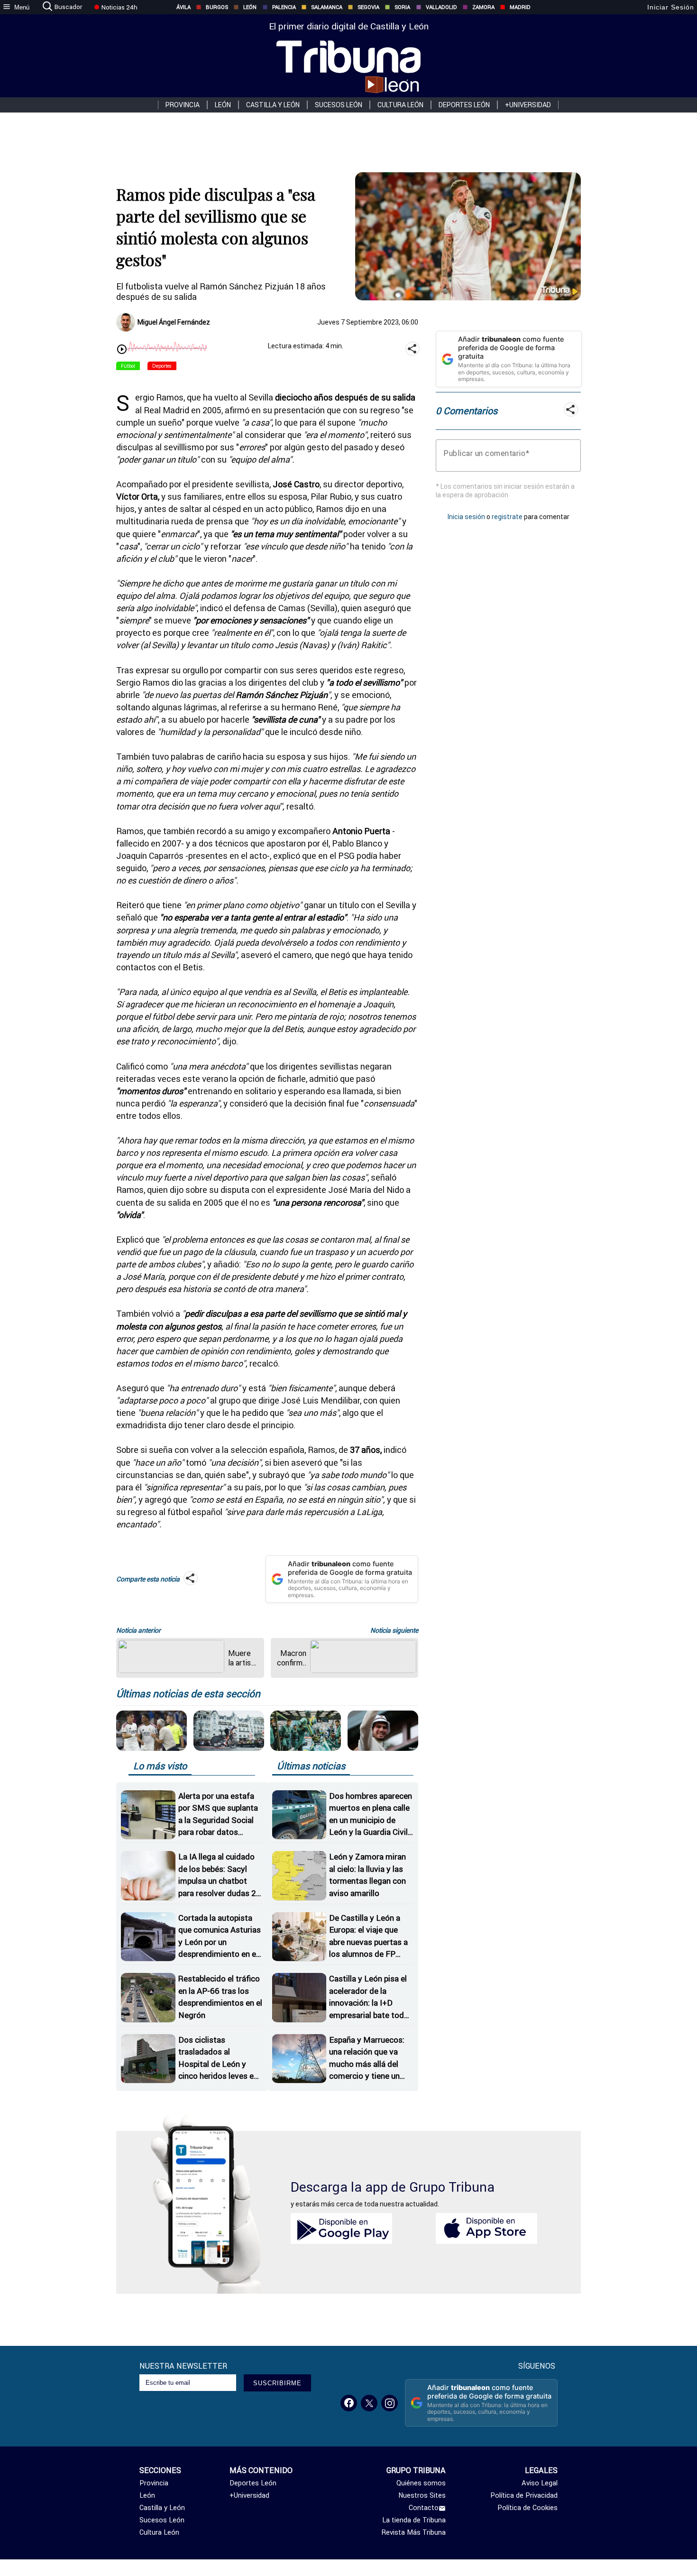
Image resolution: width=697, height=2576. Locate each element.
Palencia (284, 7)
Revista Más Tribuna (414, 2532)
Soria (402, 7)
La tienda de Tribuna (414, 2520)
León (250, 7)
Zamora (483, 7)
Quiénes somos (421, 2483)
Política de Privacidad (524, 2495)
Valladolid (441, 7)
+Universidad (528, 105)
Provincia (183, 105)
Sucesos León (339, 105)
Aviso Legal (540, 2483)
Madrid (520, 7)
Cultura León (400, 105)
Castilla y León (273, 105)
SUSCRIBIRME (277, 2383)
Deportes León (464, 105)
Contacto (424, 2508)
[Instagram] (390, 2403)
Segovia (368, 7)
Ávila (183, 7)
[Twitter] (369, 2403)
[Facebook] (349, 2403)
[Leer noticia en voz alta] (122, 350)
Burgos (217, 7)
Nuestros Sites (422, 2495)
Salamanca (327, 7)
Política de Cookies (527, 2508)
